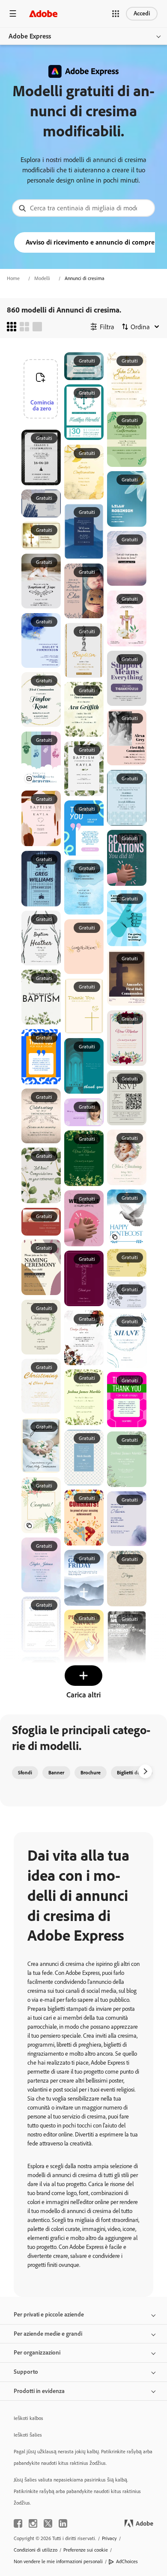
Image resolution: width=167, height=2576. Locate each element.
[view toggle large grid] (37, 327)
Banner (56, 1773)
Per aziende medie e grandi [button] (48, 2334)
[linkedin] (63, 2523)
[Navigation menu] (13, 13)
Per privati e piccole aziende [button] (49, 2315)
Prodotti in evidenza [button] (39, 2391)
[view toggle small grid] (12, 327)
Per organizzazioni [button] (37, 2353)
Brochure (91, 1773)
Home (13, 278)
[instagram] (33, 2523)
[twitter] (48, 2523)
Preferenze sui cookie (86, 2550)
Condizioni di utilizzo (36, 2550)
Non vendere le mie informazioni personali (58, 2561)
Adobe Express (30, 36)
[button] (116, 14)
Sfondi (25, 1773)
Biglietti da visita (135, 1773)
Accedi (142, 13)
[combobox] (83, 208)
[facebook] (18, 2523)
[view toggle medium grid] (24, 327)
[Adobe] (43, 13)
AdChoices (127, 2561)
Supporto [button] (26, 2372)
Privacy (109, 2538)
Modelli (42, 278)
